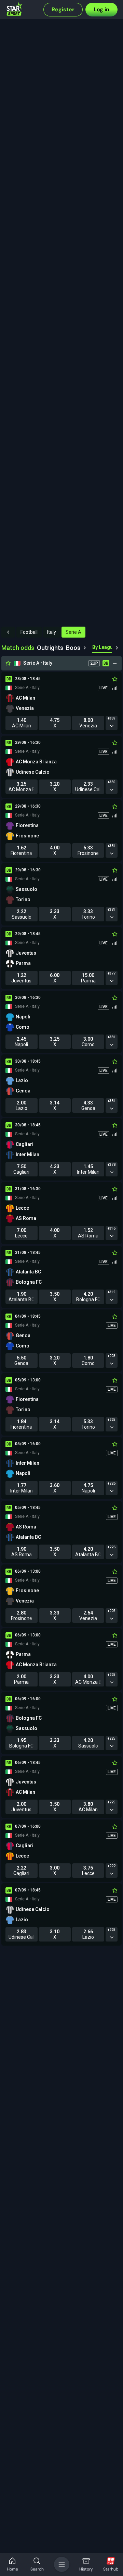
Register (63, 9)
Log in (101, 9)
